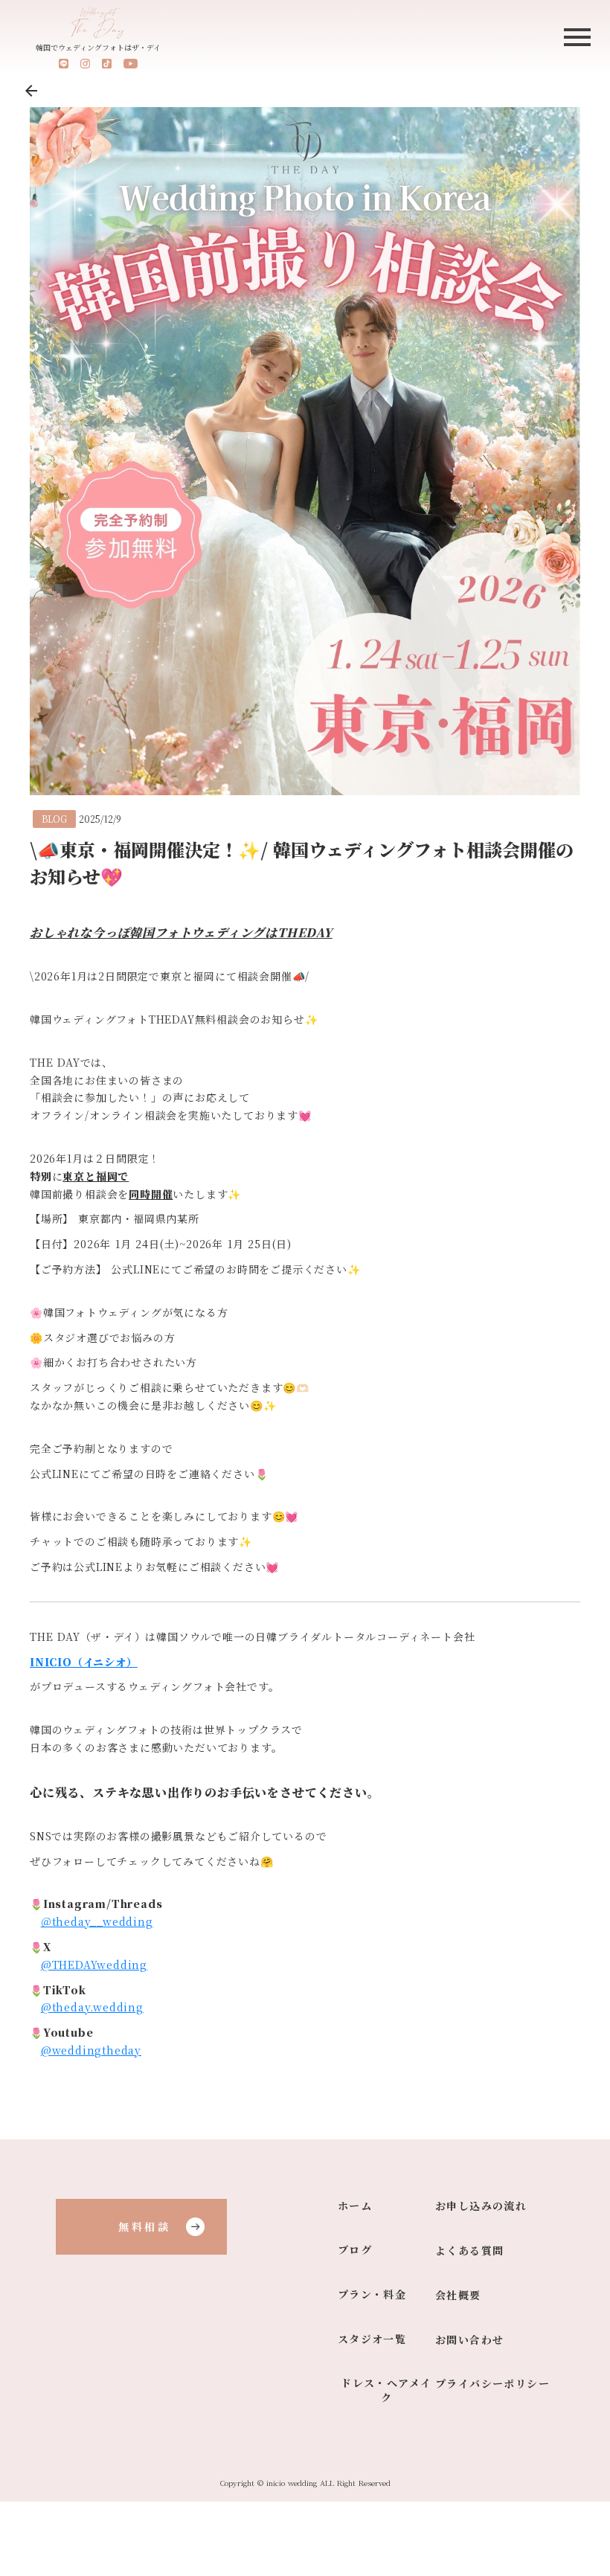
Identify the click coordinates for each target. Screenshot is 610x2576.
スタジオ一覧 (372, 2339)
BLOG (54, 819)
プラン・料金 (372, 2294)
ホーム (355, 2206)
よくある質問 (469, 2251)
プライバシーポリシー (492, 2384)
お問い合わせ (469, 2340)
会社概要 (458, 2295)
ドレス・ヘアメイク (386, 2390)
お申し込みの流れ (481, 2206)
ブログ (355, 2250)
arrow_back (31, 91)
